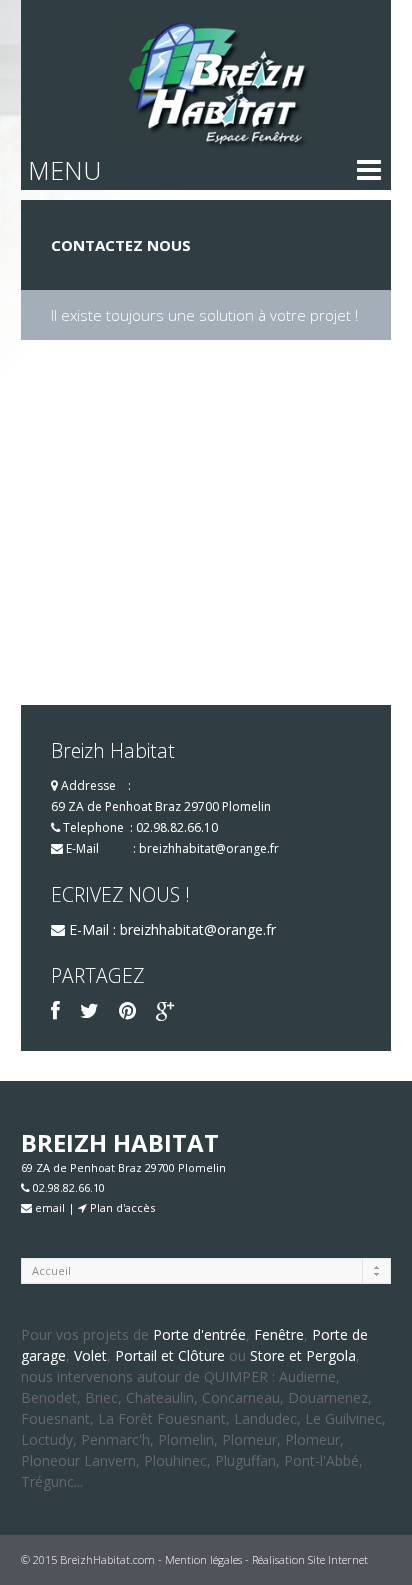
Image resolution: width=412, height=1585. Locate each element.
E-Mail (82, 848)
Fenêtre (279, 1334)
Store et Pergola (303, 1355)
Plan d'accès (121, 1207)
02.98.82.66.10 (177, 827)
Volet (90, 1355)
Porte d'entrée (199, 1334)
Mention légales (203, 1559)
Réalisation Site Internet (310, 1559)
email (48, 1207)
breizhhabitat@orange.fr (209, 848)
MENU (64, 170)
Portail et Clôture (170, 1355)
